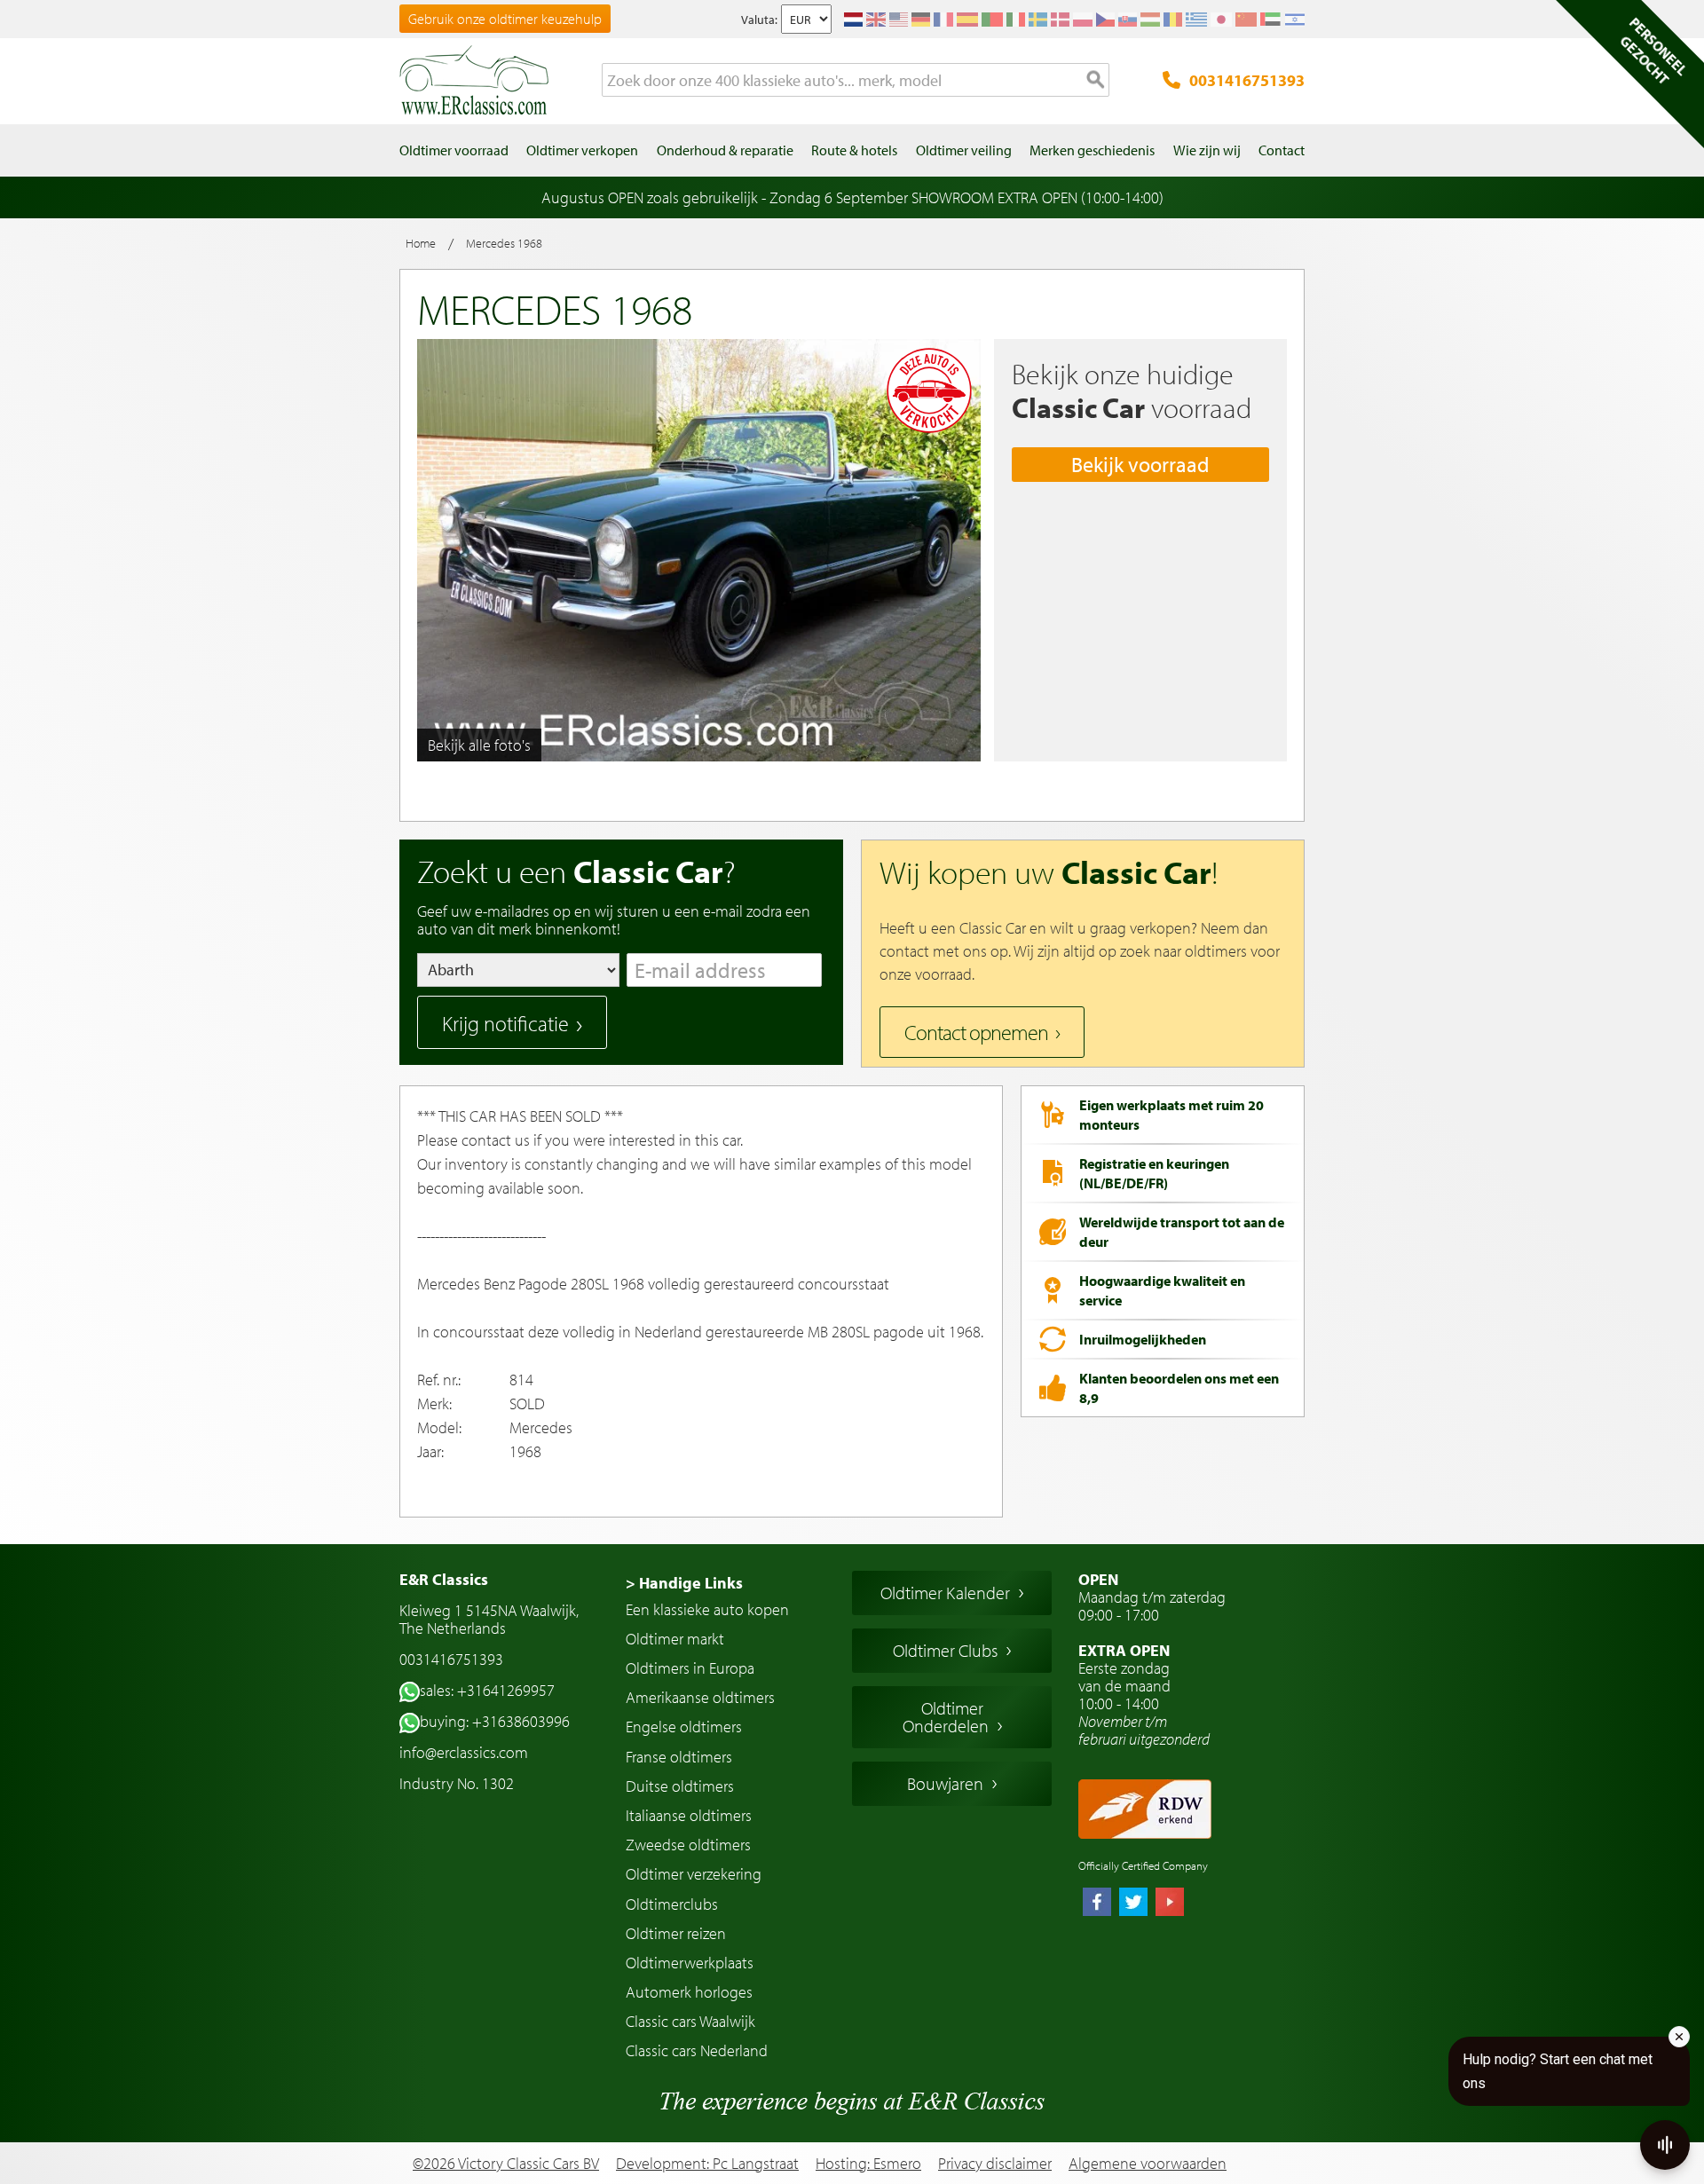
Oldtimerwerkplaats (690, 1963)
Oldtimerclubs (672, 1904)
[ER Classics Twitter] (1133, 1904)
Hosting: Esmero (868, 2163)
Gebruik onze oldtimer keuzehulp (505, 19)
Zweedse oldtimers (688, 1845)
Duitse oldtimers (680, 1786)
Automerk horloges (689, 1992)
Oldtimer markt (675, 1639)
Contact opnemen (976, 1032)
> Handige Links (684, 1583)
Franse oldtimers (679, 1757)
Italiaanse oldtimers (689, 1815)
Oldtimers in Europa (690, 1668)
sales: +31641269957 (487, 1690)
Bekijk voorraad (1140, 464)
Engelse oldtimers (684, 1727)
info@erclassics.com (464, 1752)
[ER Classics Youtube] (1170, 1904)
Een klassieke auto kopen (707, 1609)
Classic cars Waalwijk (690, 2021)
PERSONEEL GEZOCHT (1653, 51)
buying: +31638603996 (495, 1721)
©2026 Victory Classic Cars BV (506, 2163)
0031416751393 (1247, 80)
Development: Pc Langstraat (707, 2163)
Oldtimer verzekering (694, 1874)
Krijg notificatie (505, 1023)
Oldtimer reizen (676, 1933)
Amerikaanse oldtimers (700, 1697)
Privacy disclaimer (995, 2164)
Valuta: (759, 20)
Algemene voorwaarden (1148, 2164)
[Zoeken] (1096, 81)
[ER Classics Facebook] (1097, 1904)
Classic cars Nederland (697, 2050)
